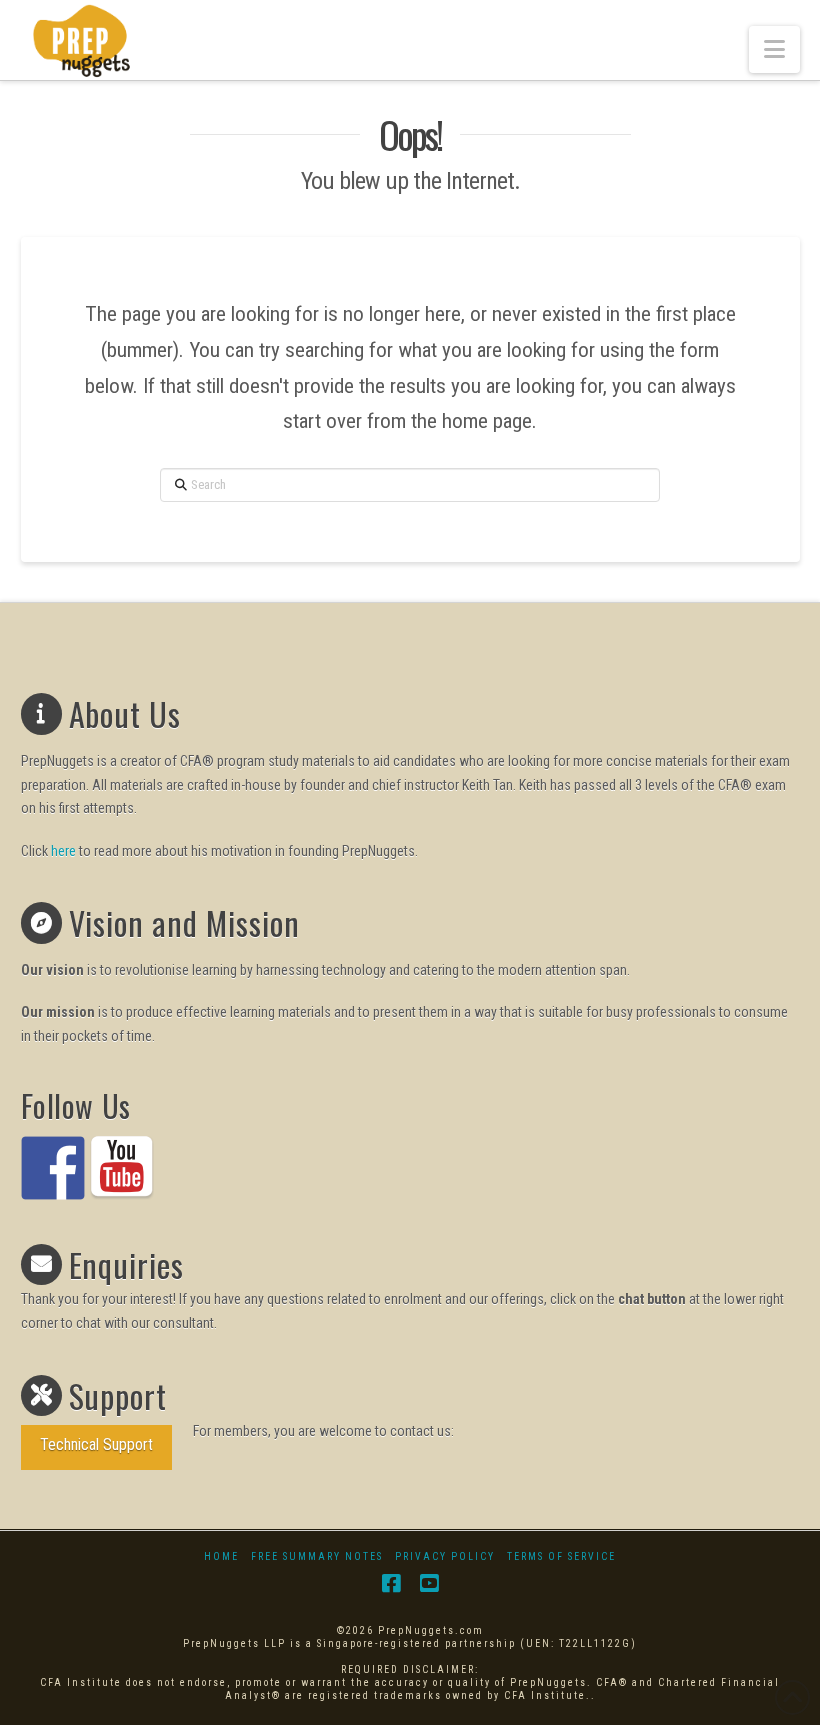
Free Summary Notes (317, 1556)
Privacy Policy (445, 1556)
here (63, 851)
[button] (774, 49)
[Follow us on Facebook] (53, 1168)
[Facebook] (391, 1583)
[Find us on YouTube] (122, 1168)
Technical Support (96, 1444)
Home (221, 1556)
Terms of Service (561, 1556)
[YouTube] (429, 1583)
